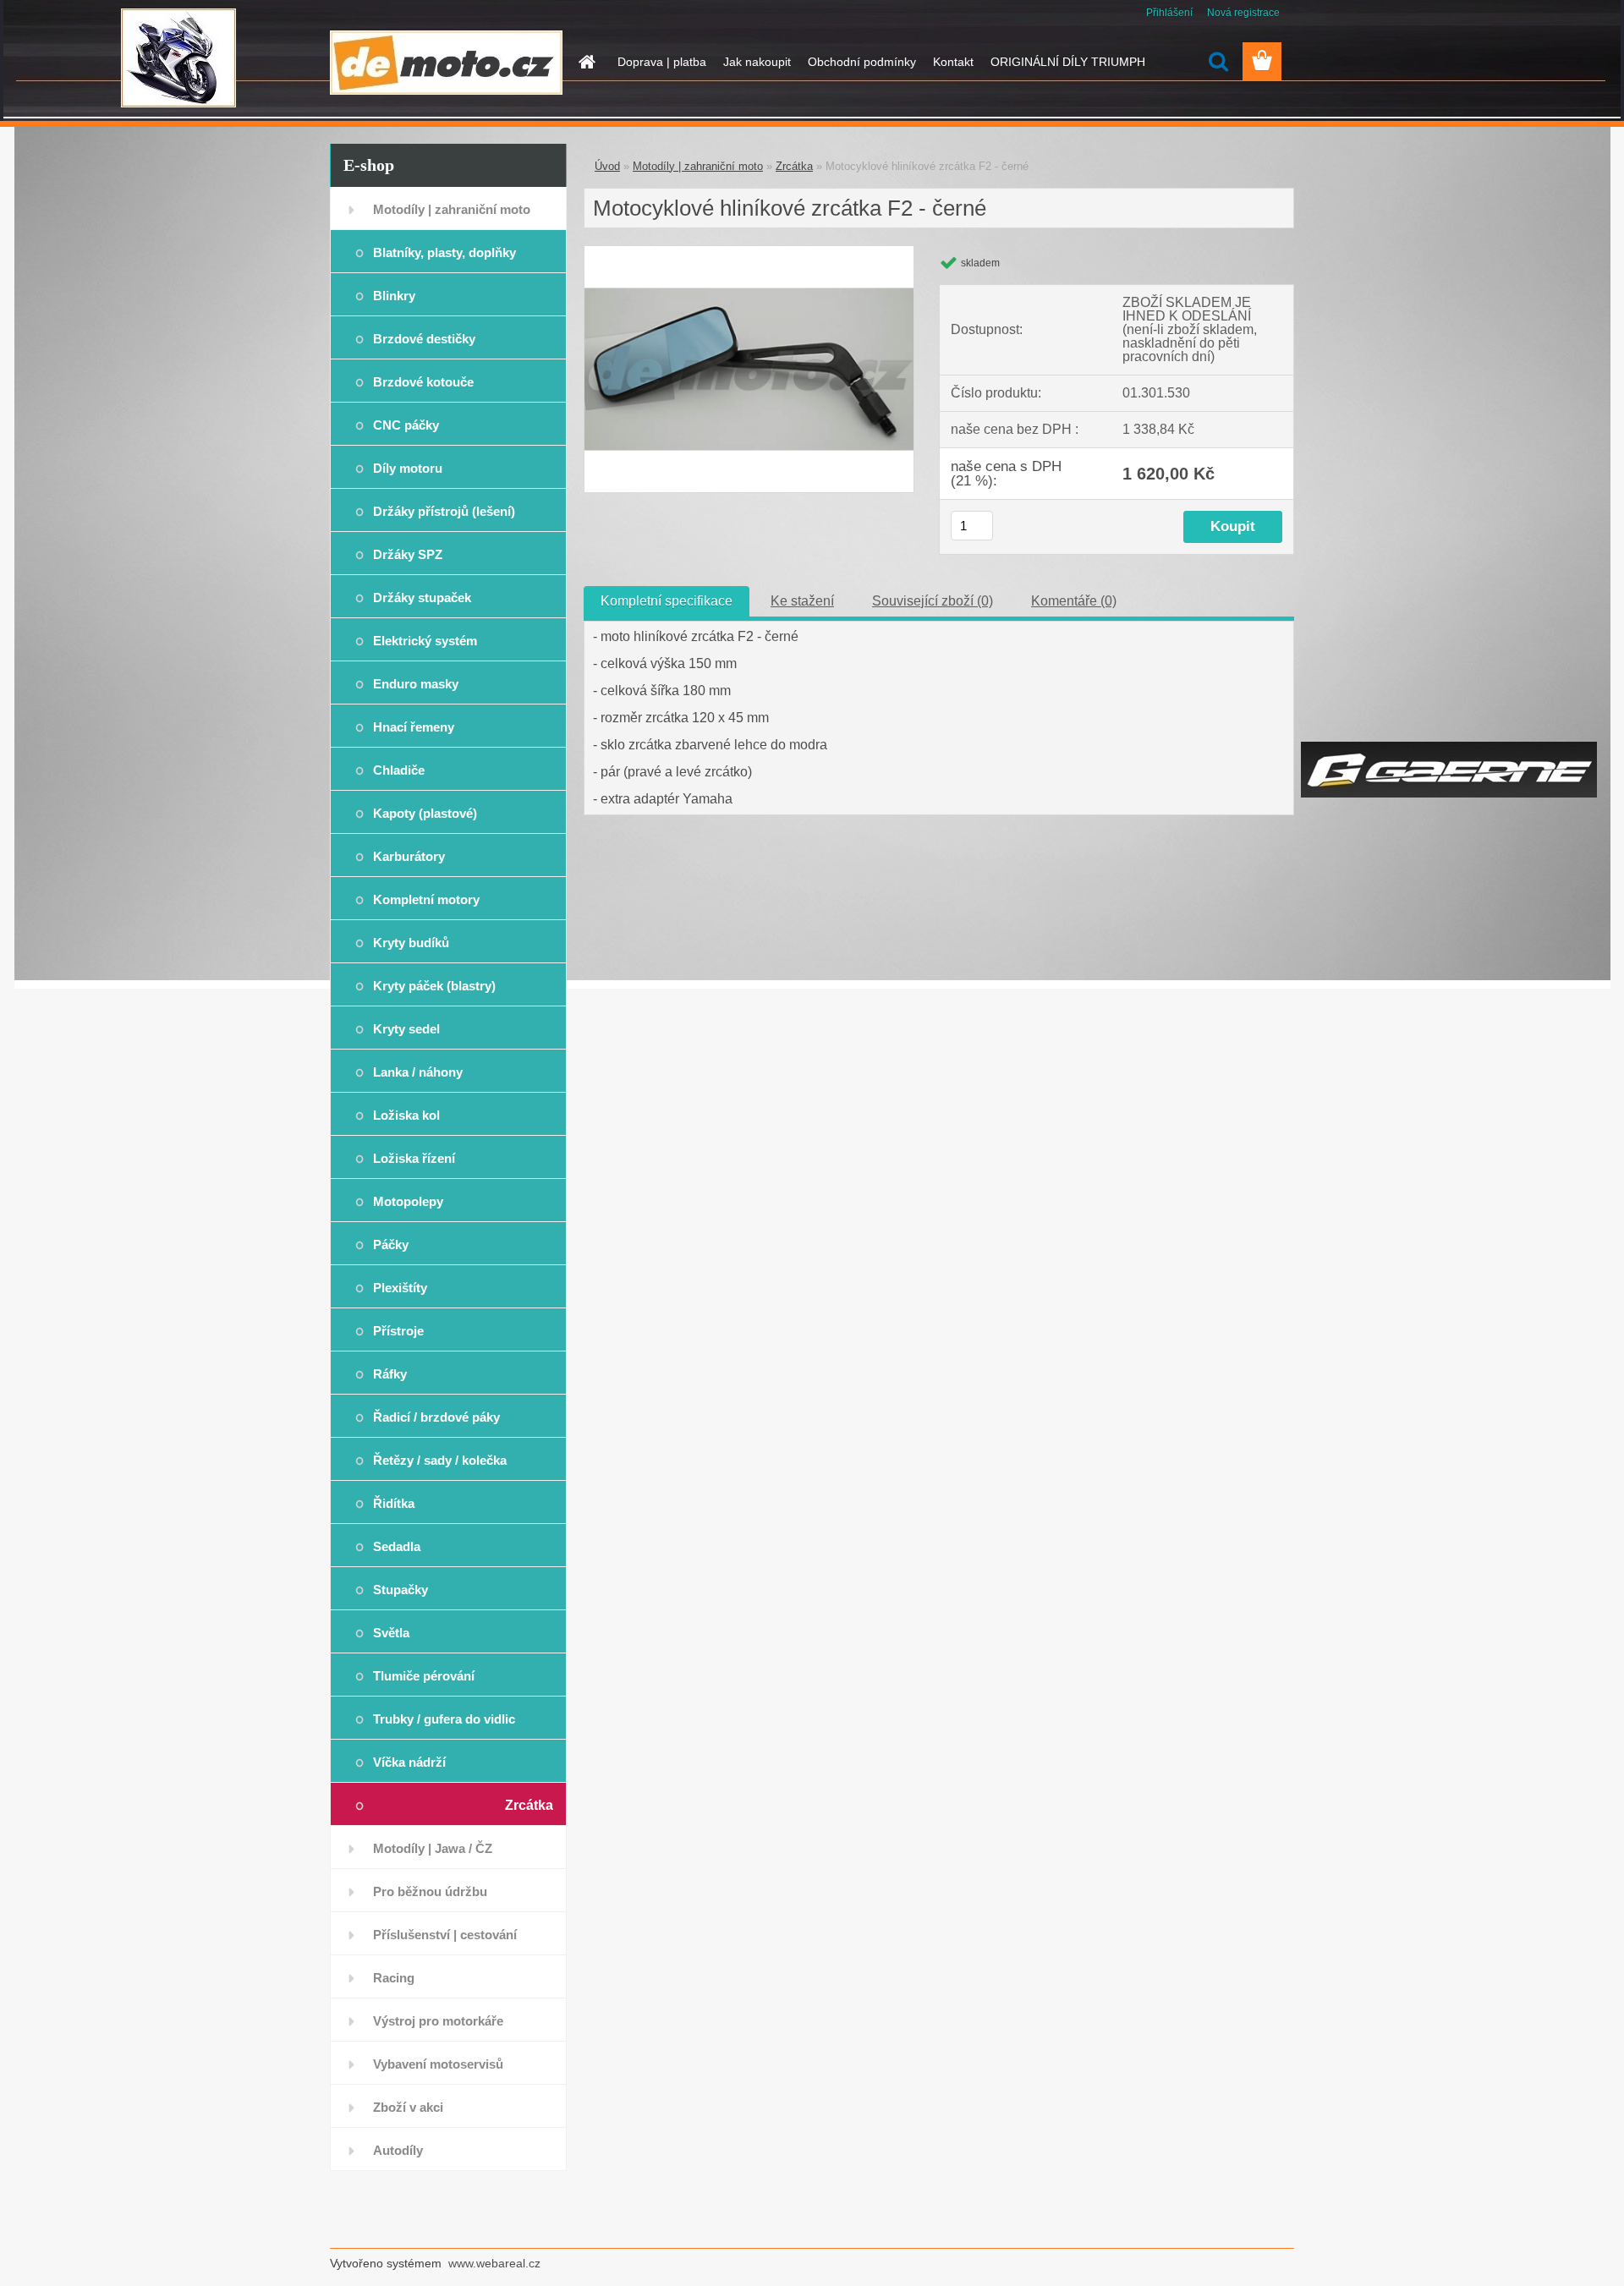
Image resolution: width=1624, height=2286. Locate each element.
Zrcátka (529, 1805)
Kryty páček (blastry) (434, 986)
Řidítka (394, 1503)
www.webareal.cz (494, 2263)
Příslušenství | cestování (445, 1935)
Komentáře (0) (1074, 601)
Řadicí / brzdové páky (436, 1417)
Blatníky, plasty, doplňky (444, 252)
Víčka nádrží (409, 1762)
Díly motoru (408, 468)
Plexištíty (400, 1288)
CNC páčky (406, 425)
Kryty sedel (406, 1029)
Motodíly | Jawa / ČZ (433, 1848)
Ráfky (390, 1374)
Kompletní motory (426, 899)
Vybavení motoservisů (438, 2064)
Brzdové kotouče (423, 382)
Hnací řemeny (414, 727)
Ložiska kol (406, 1115)
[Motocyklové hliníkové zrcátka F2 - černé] (749, 252)
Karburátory (409, 856)
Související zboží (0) (933, 601)
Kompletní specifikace (667, 601)
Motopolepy (408, 1201)
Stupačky (401, 1590)
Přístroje (398, 1331)
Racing (394, 1978)
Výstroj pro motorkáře (438, 2021)
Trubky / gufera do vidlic (444, 1719)
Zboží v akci (408, 2107)
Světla (391, 1633)
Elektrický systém (425, 641)
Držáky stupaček (422, 598)
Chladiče (399, 770)
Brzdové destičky (424, 339)
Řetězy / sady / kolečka (440, 1460)
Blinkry (394, 296)
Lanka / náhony (418, 1072)
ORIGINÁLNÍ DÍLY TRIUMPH (1068, 62)
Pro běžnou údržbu (430, 1891)
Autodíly (398, 2150)
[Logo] (446, 63)
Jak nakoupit (757, 62)
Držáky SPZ (408, 554)
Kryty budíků (411, 943)
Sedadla (397, 1546)
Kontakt (953, 62)
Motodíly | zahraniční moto (452, 209)
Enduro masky (416, 684)
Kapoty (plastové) (425, 813)
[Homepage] (585, 62)
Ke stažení (802, 601)
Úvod (607, 166)
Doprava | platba (662, 62)
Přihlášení (1169, 13)
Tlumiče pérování (424, 1676)
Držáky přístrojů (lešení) (444, 511)
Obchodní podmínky (862, 62)
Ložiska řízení (414, 1158)
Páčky (391, 1244)
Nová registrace (1243, 13)
